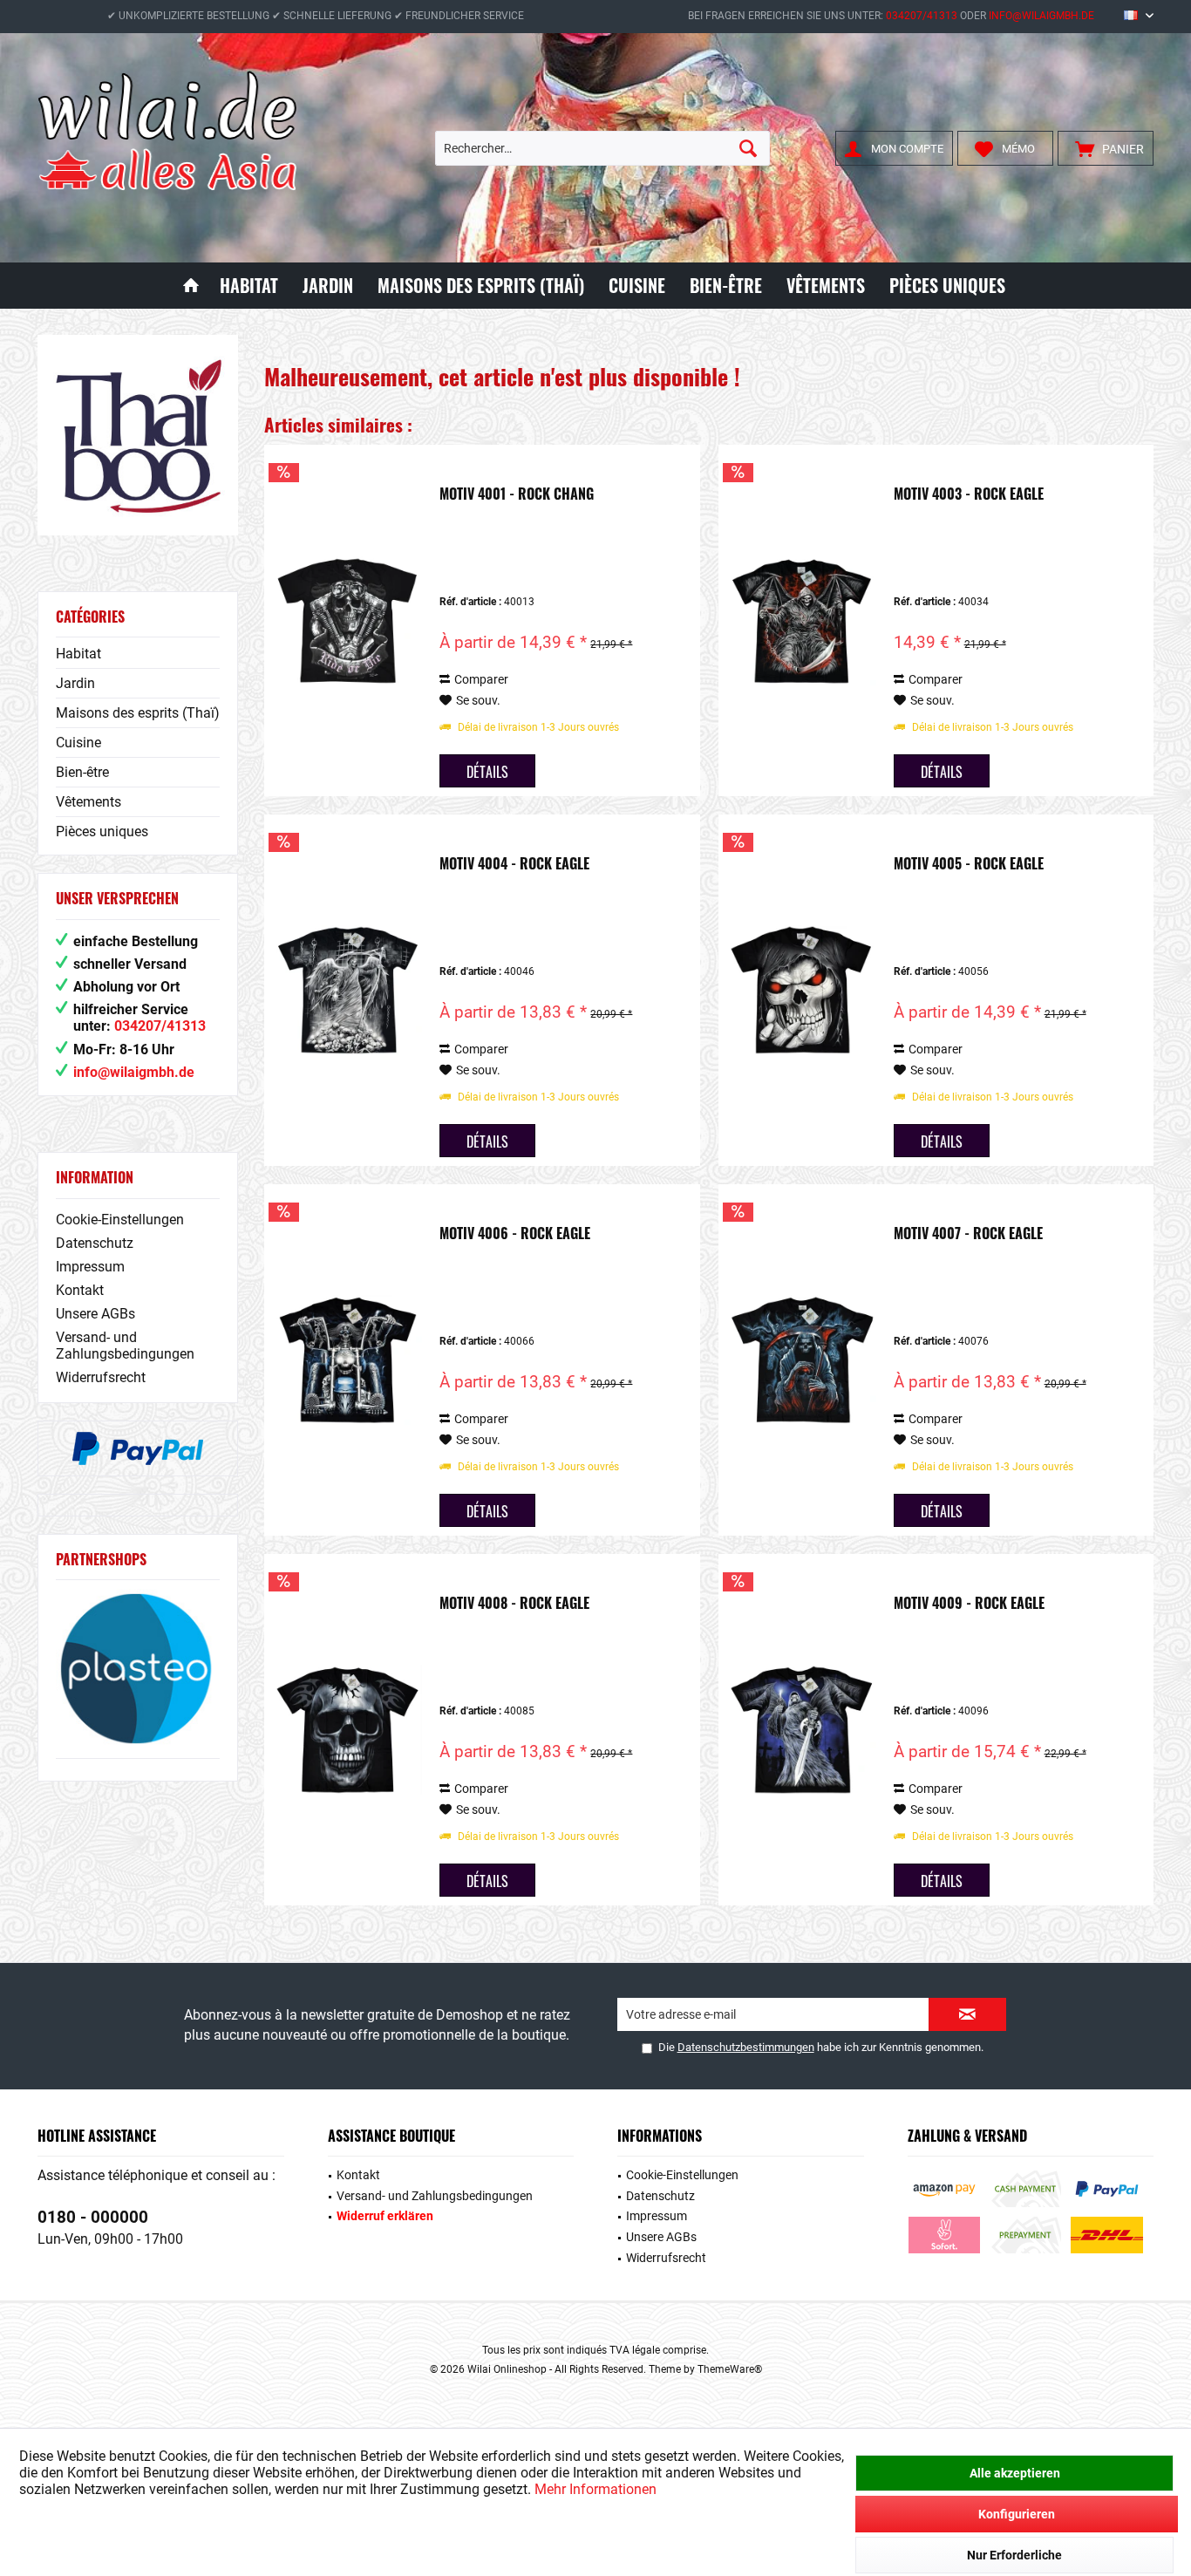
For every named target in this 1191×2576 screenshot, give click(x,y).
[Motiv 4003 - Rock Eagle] (802, 620)
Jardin (75, 683)
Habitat (78, 654)
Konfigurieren (1017, 2514)
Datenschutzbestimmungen (746, 2047)
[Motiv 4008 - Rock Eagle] (348, 1730)
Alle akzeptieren (1015, 2473)
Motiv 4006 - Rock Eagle (515, 1234)
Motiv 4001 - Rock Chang (517, 494)
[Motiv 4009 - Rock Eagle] (802, 1730)
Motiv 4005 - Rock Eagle (969, 864)
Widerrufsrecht (101, 1377)
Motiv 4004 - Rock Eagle (514, 864)
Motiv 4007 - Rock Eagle (968, 1234)
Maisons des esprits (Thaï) (138, 713)
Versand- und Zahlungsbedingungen (125, 1346)
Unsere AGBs (95, 1314)
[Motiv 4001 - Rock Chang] (348, 620)
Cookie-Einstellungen (120, 1220)
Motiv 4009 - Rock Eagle (969, 1604)
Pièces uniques (102, 831)
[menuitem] (1106, 148)
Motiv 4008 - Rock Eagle (514, 1604)
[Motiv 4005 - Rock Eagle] (802, 990)
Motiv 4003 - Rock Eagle (969, 494)
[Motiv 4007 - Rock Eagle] (802, 1360)
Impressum (90, 1267)
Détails (487, 772)
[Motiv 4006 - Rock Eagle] (348, 1360)
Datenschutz (95, 1243)
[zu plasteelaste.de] (138, 1669)
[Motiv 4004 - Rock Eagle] (348, 990)
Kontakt (80, 1290)
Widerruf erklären (385, 2216)
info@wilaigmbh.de (1041, 16)
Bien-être (82, 772)
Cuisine (78, 743)
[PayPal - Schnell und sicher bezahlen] (138, 1448)
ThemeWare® (730, 2369)
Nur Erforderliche (1014, 2555)
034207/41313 (922, 16)
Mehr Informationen (595, 2489)
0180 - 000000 (93, 2217)
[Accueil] (191, 286)
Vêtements (88, 802)
